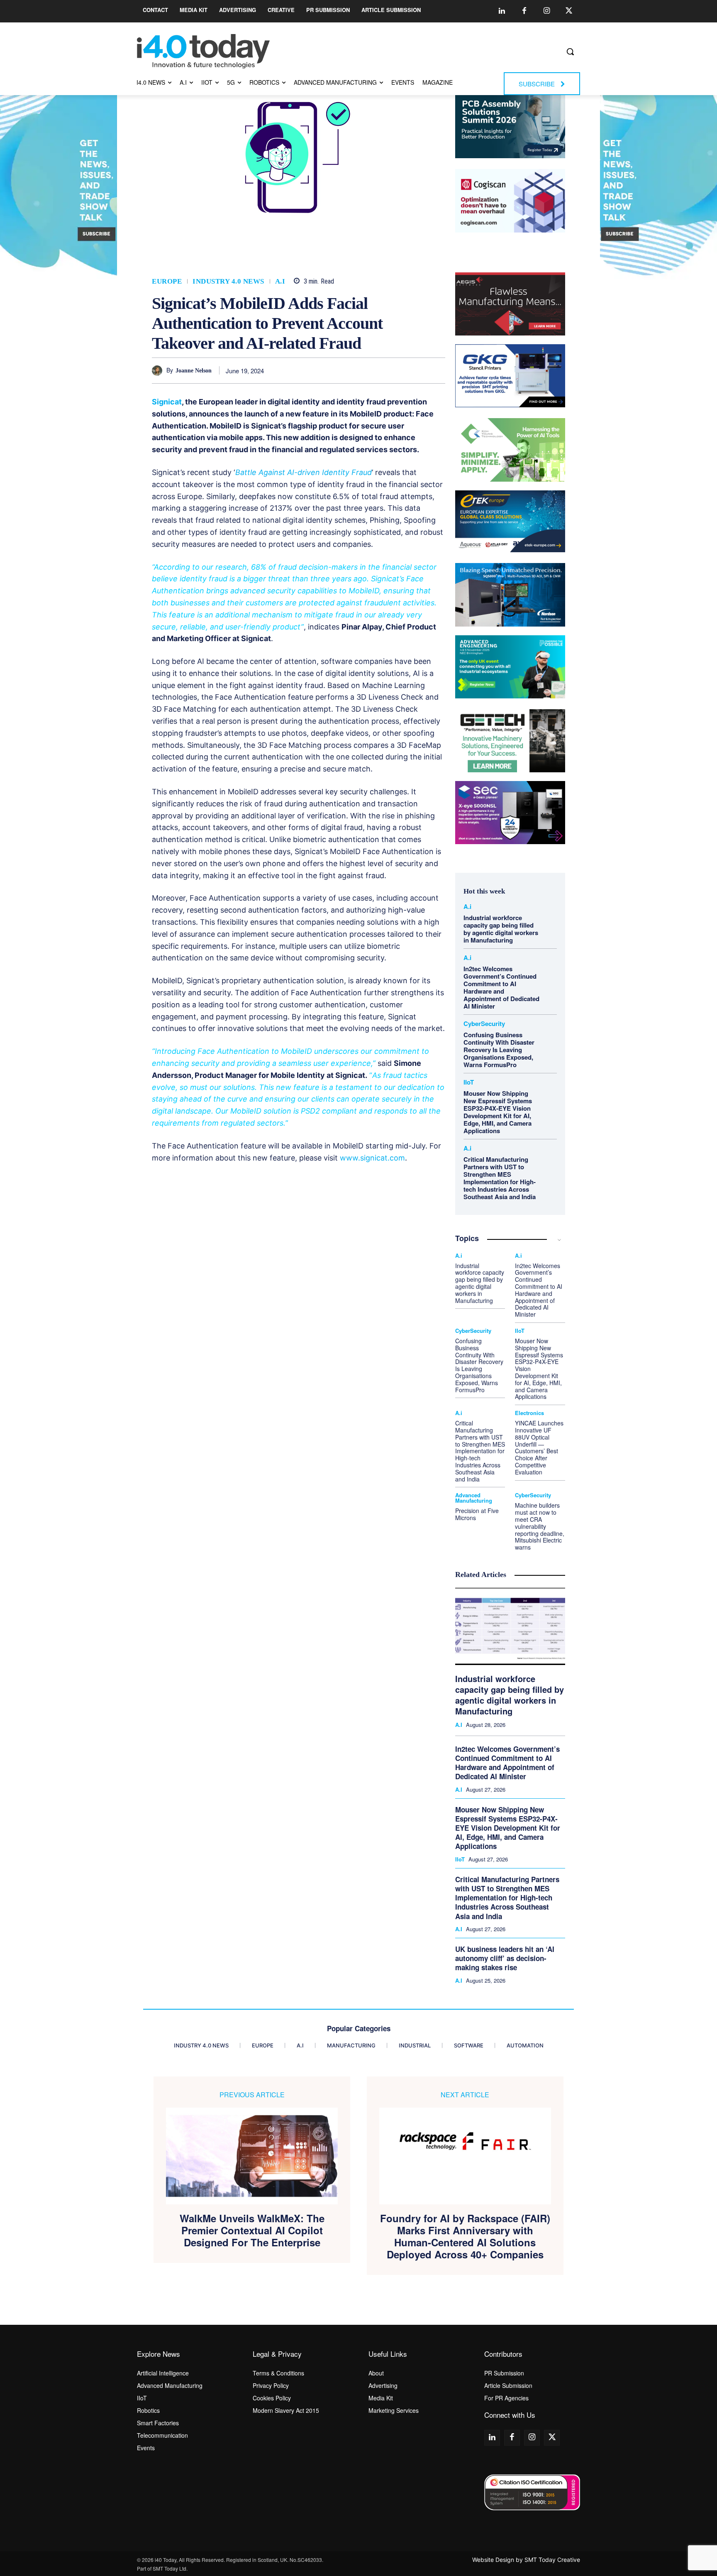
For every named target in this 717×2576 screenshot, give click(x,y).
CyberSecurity (484, 1024)
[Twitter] (569, 11)
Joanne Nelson (194, 371)
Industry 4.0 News (228, 281)
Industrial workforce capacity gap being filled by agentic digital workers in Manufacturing (501, 929)
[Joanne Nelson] (159, 371)
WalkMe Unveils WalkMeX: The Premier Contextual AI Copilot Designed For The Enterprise (252, 2230)
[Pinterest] (361, 370)
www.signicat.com (372, 1158)
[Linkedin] (502, 11)
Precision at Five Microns (477, 1514)
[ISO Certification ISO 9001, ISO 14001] (532, 2492)
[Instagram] (546, 11)
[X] (341, 370)
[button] (570, 51)
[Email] (418, 370)
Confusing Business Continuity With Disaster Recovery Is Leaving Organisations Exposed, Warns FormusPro (499, 1050)
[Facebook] (524, 11)
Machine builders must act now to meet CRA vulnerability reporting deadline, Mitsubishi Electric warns (540, 1526)
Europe (167, 281)
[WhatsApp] (380, 370)
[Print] (437, 370)
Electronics (529, 1413)
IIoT (469, 1082)
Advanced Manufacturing (474, 1498)
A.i (280, 281)
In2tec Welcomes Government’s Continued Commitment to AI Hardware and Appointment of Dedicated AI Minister (501, 987)
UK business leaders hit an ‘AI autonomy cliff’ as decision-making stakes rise (505, 1958)
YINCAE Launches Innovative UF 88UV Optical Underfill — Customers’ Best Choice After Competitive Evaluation (539, 1447)
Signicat (167, 402)
